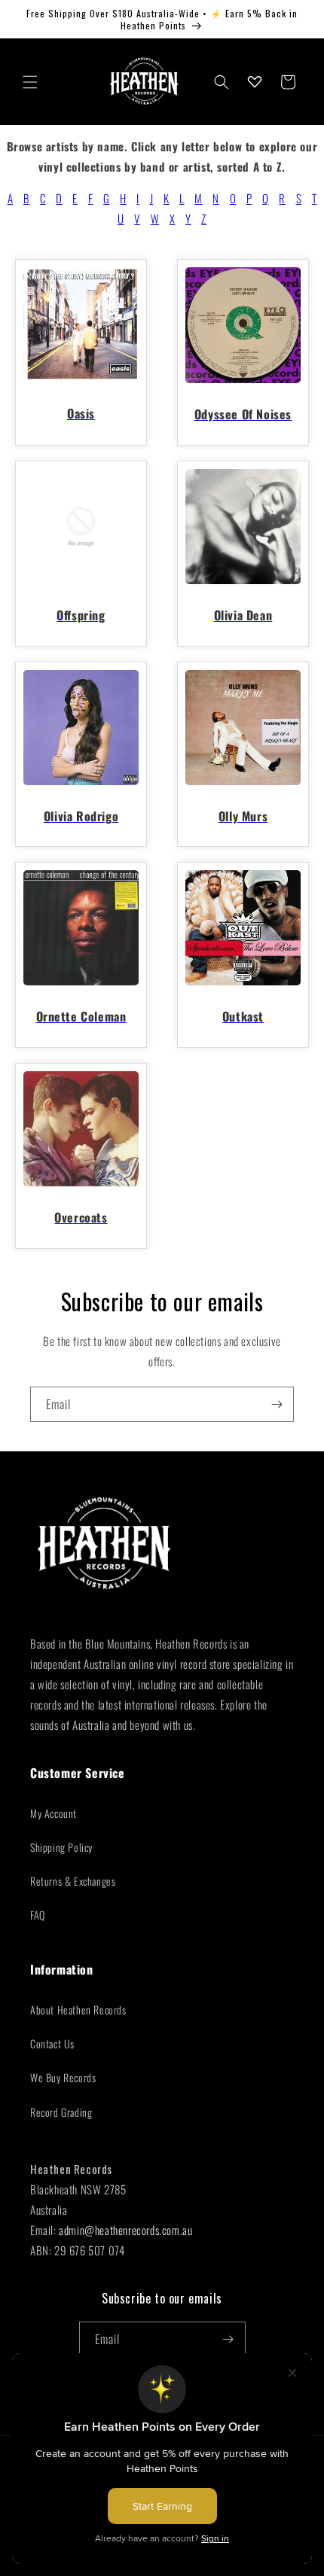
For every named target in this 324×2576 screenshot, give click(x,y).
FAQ (38, 1915)
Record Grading (61, 2112)
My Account (53, 1813)
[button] (30, 82)
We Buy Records (63, 2077)
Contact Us (52, 2043)
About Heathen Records (78, 2010)
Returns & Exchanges (73, 1881)
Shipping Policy (61, 1847)
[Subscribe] (277, 1404)
